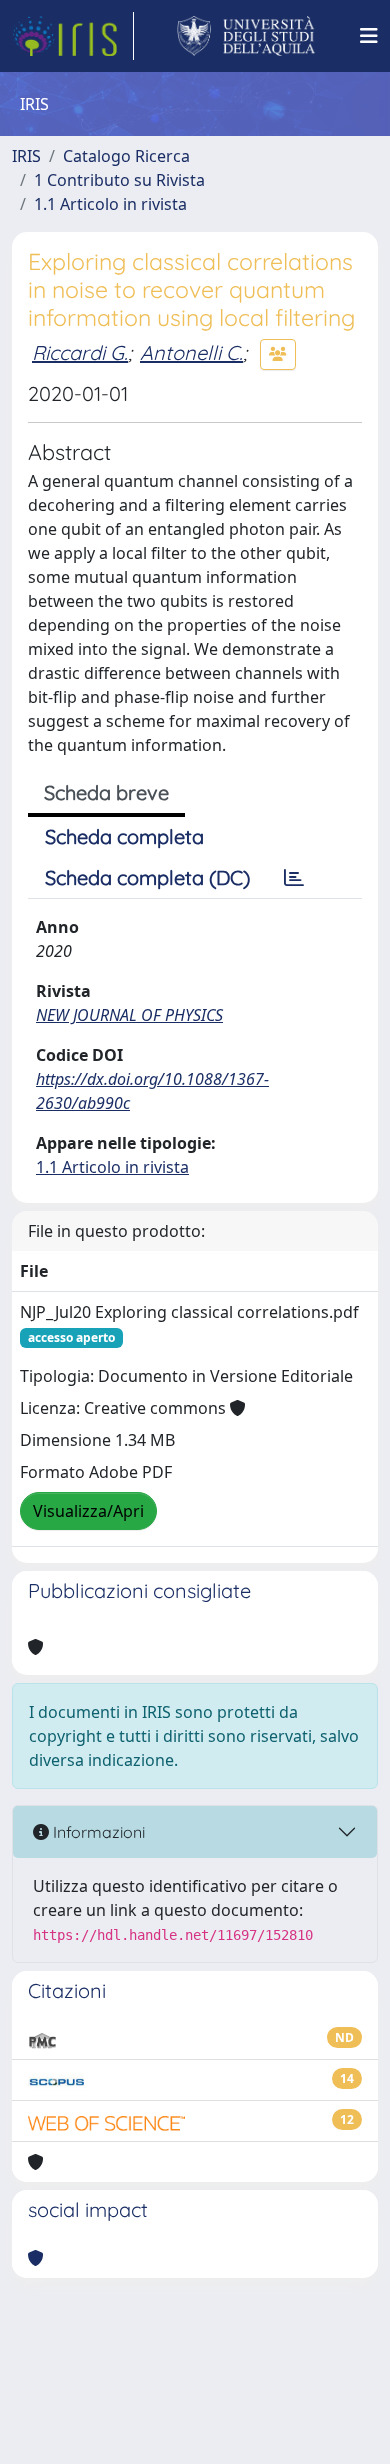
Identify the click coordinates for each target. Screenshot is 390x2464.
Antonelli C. (191, 352)
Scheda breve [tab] (106, 792)
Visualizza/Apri (88, 1511)
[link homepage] (73, 36)
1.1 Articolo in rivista (110, 204)
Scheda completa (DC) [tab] (147, 877)
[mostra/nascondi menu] (369, 36)
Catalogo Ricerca (126, 156)
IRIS (26, 156)
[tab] (294, 878)
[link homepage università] (246, 36)
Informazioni (97, 1832)
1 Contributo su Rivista (119, 180)
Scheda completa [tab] (124, 836)
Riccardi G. (80, 352)
